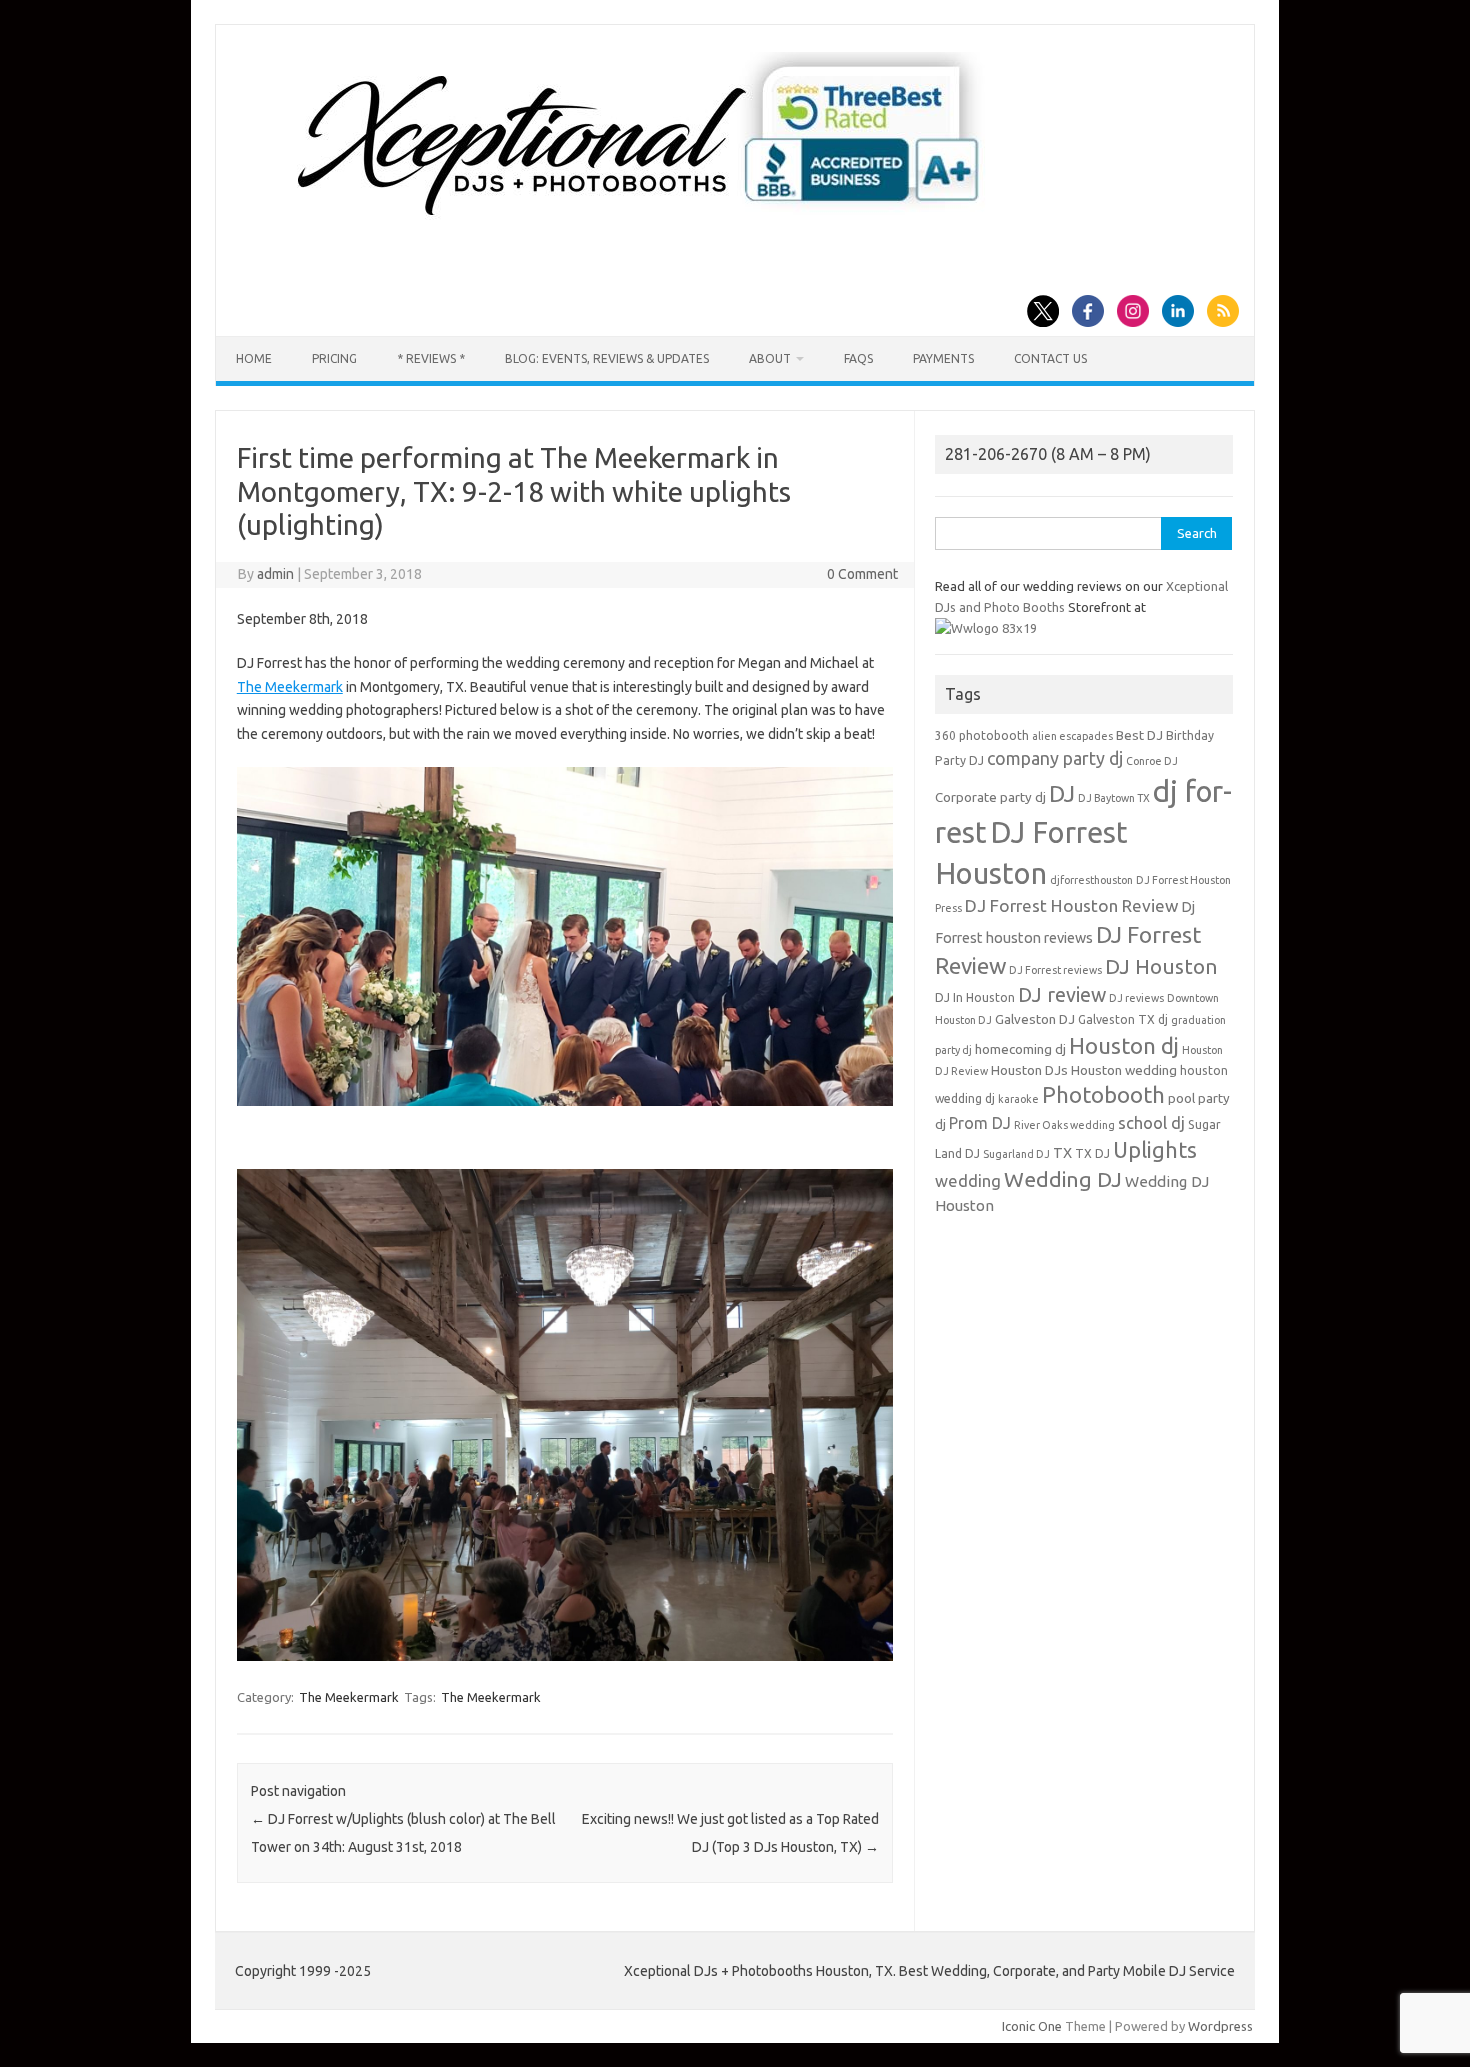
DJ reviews (1136, 998)
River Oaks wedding (1064, 1125)
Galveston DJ (1035, 1019)
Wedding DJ (1063, 1179)
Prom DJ (980, 1123)
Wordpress (1220, 2026)
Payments (943, 358)
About (770, 358)
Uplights (1155, 1150)
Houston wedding (1124, 1070)
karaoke (1018, 1099)
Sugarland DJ (1016, 1154)
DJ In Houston (975, 997)
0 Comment (862, 574)
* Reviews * (431, 358)
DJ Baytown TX (1114, 798)
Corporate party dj (990, 797)
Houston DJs (1029, 1070)
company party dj (1055, 758)
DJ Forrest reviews (1055, 970)
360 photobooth (982, 735)
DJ (1062, 793)
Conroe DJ (1152, 761)
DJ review (1062, 995)
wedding (968, 1180)
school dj (1151, 1122)
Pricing (334, 358)
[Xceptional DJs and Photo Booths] (654, 224)
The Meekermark (290, 687)
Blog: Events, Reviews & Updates (607, 358)
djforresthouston (1091, 880)
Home (254, 358)
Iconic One (1032, 2026)
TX (1062, 1153)
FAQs (858, 358)
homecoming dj (1020, 1049)
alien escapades (1072, 736)
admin (275, 574)
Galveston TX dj (1123, 1019)
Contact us (1050, 358)
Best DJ (1139, 735)
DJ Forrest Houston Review (1071, 905)
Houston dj (1124, 1045)
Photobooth (1103, 1095)
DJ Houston (1161, 966)
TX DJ (1092, 1153)
